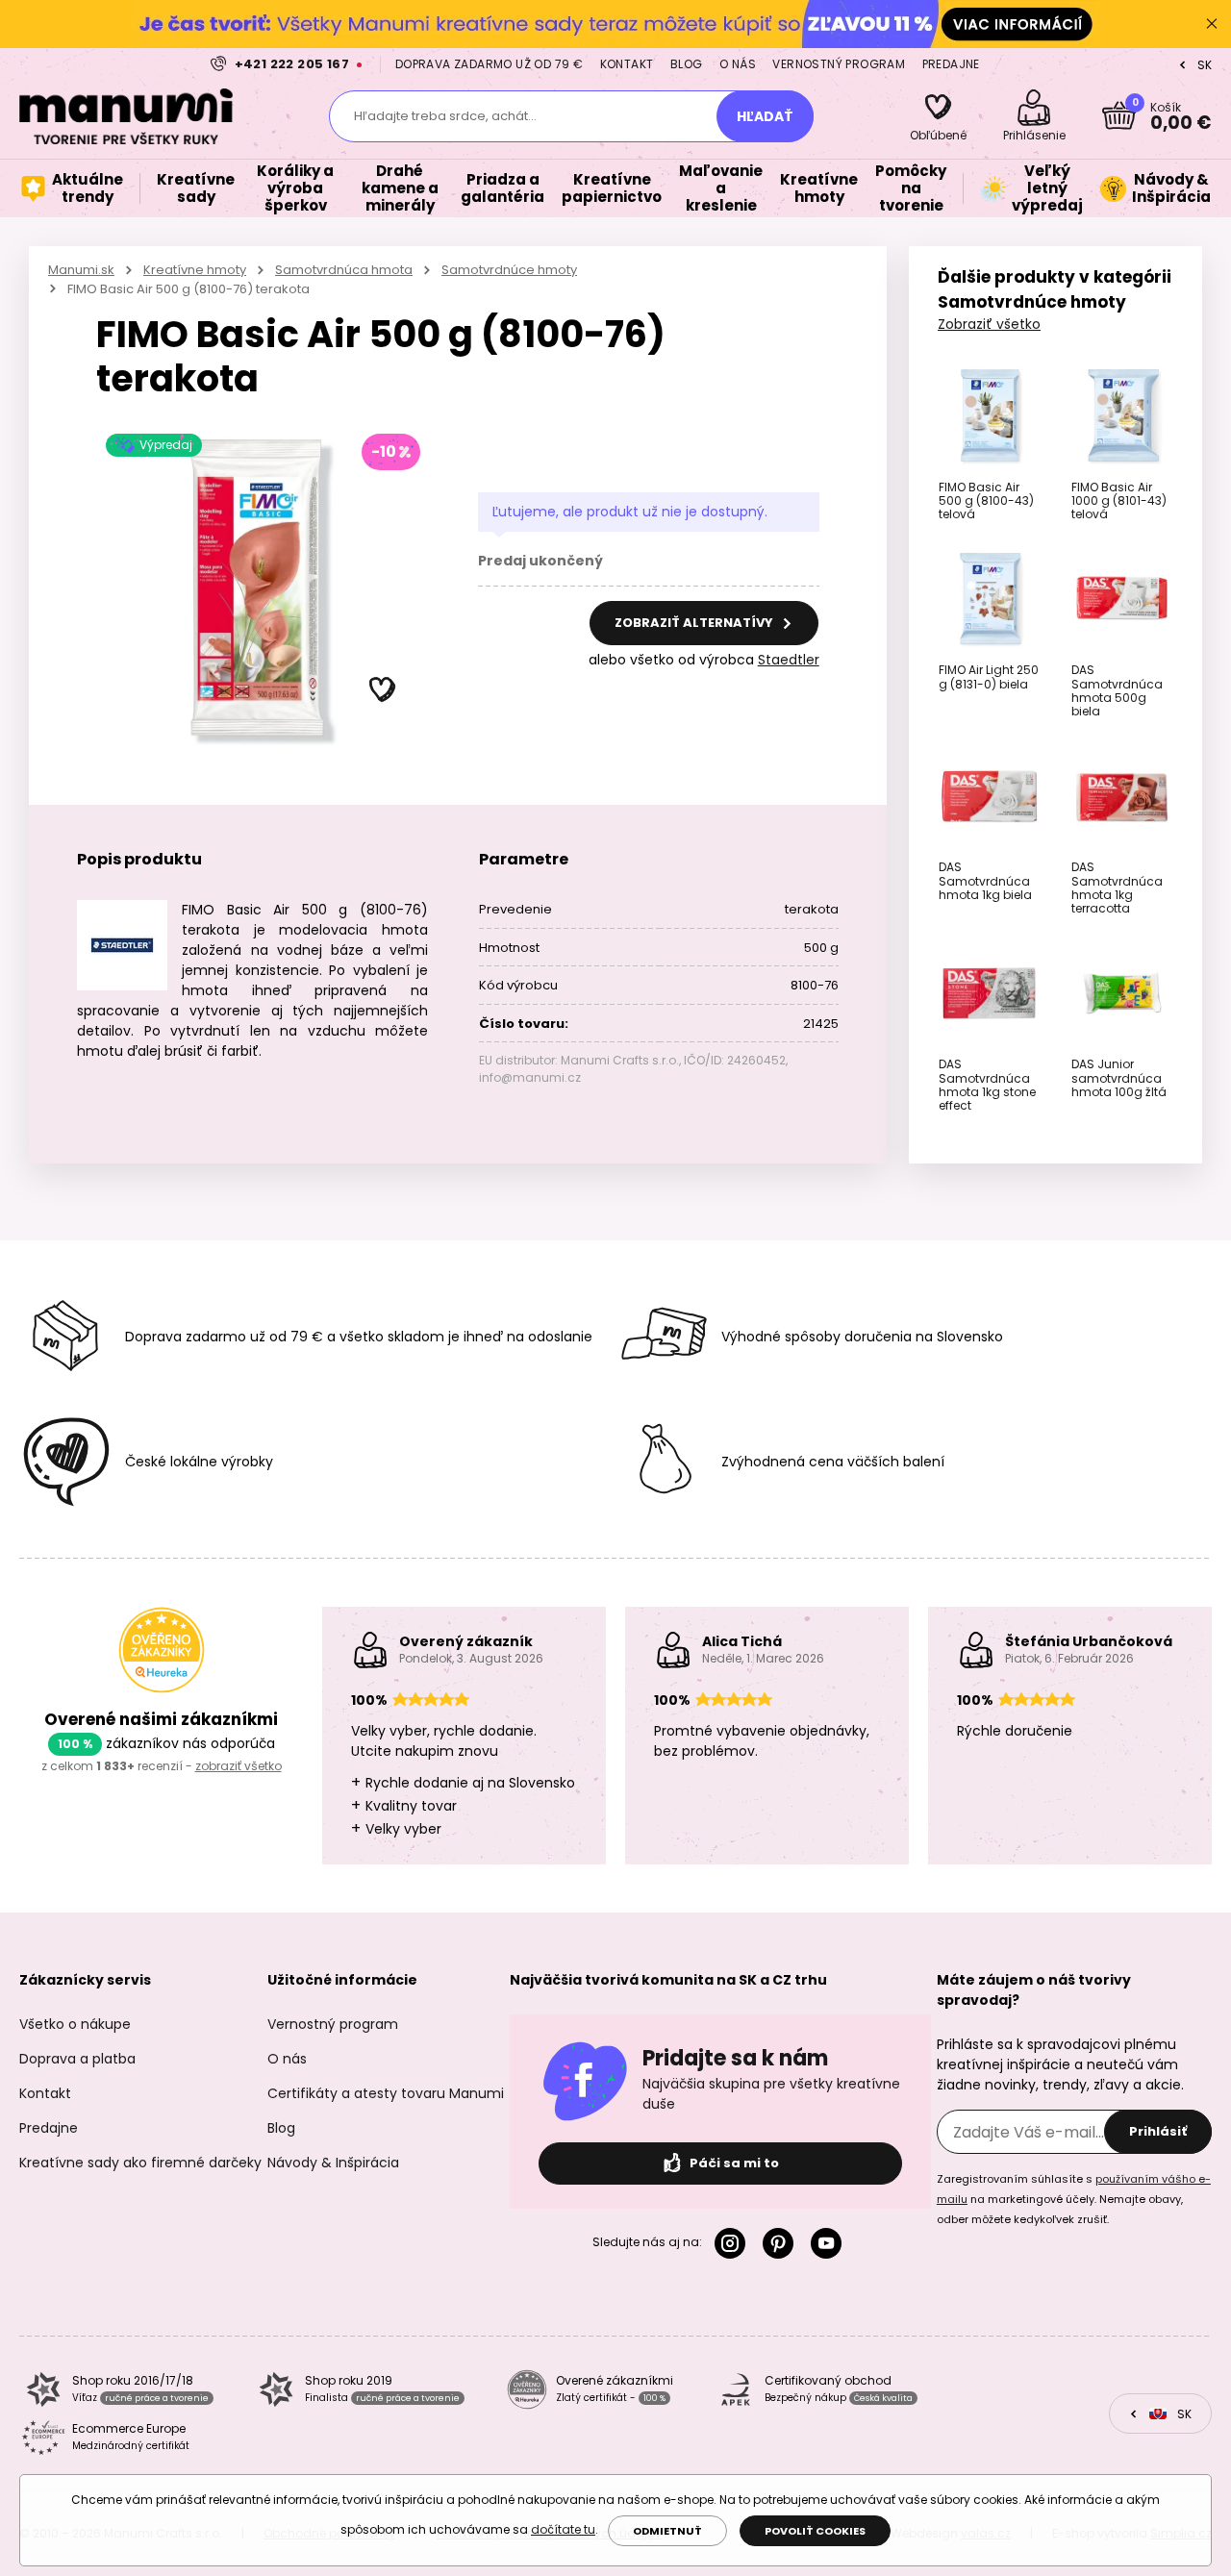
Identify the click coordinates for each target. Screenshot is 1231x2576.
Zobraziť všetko (989, 324)
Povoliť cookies (815, 2531)
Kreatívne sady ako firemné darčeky (140, 2163)
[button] (383, 690)
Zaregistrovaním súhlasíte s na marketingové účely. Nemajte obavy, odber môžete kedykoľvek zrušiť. (1074, 2199)
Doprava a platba (77, 2059)
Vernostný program (839, 64)
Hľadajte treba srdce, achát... (445, 116)
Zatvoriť (1212, 24)
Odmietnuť (667, 2531)
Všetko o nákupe (75, 2024)
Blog (687, 64)
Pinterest (782, 2243)
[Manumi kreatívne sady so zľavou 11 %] (615, 24)
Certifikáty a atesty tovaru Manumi (386, 2093)
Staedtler (789, 660)
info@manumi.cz (530, 1077)
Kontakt (627, 64)
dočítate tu (563, 2529)
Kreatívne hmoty (195, 270)
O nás (738, 64)
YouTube (830, 2243)
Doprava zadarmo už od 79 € (489, 64)
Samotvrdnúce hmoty (509, 270)
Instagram (734, 2243)
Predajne (951, 64)
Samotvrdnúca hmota (344, 270)
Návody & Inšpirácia (333, 2163)
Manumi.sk (81, 270)
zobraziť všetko (239, 1766)
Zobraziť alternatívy (695, 623)
